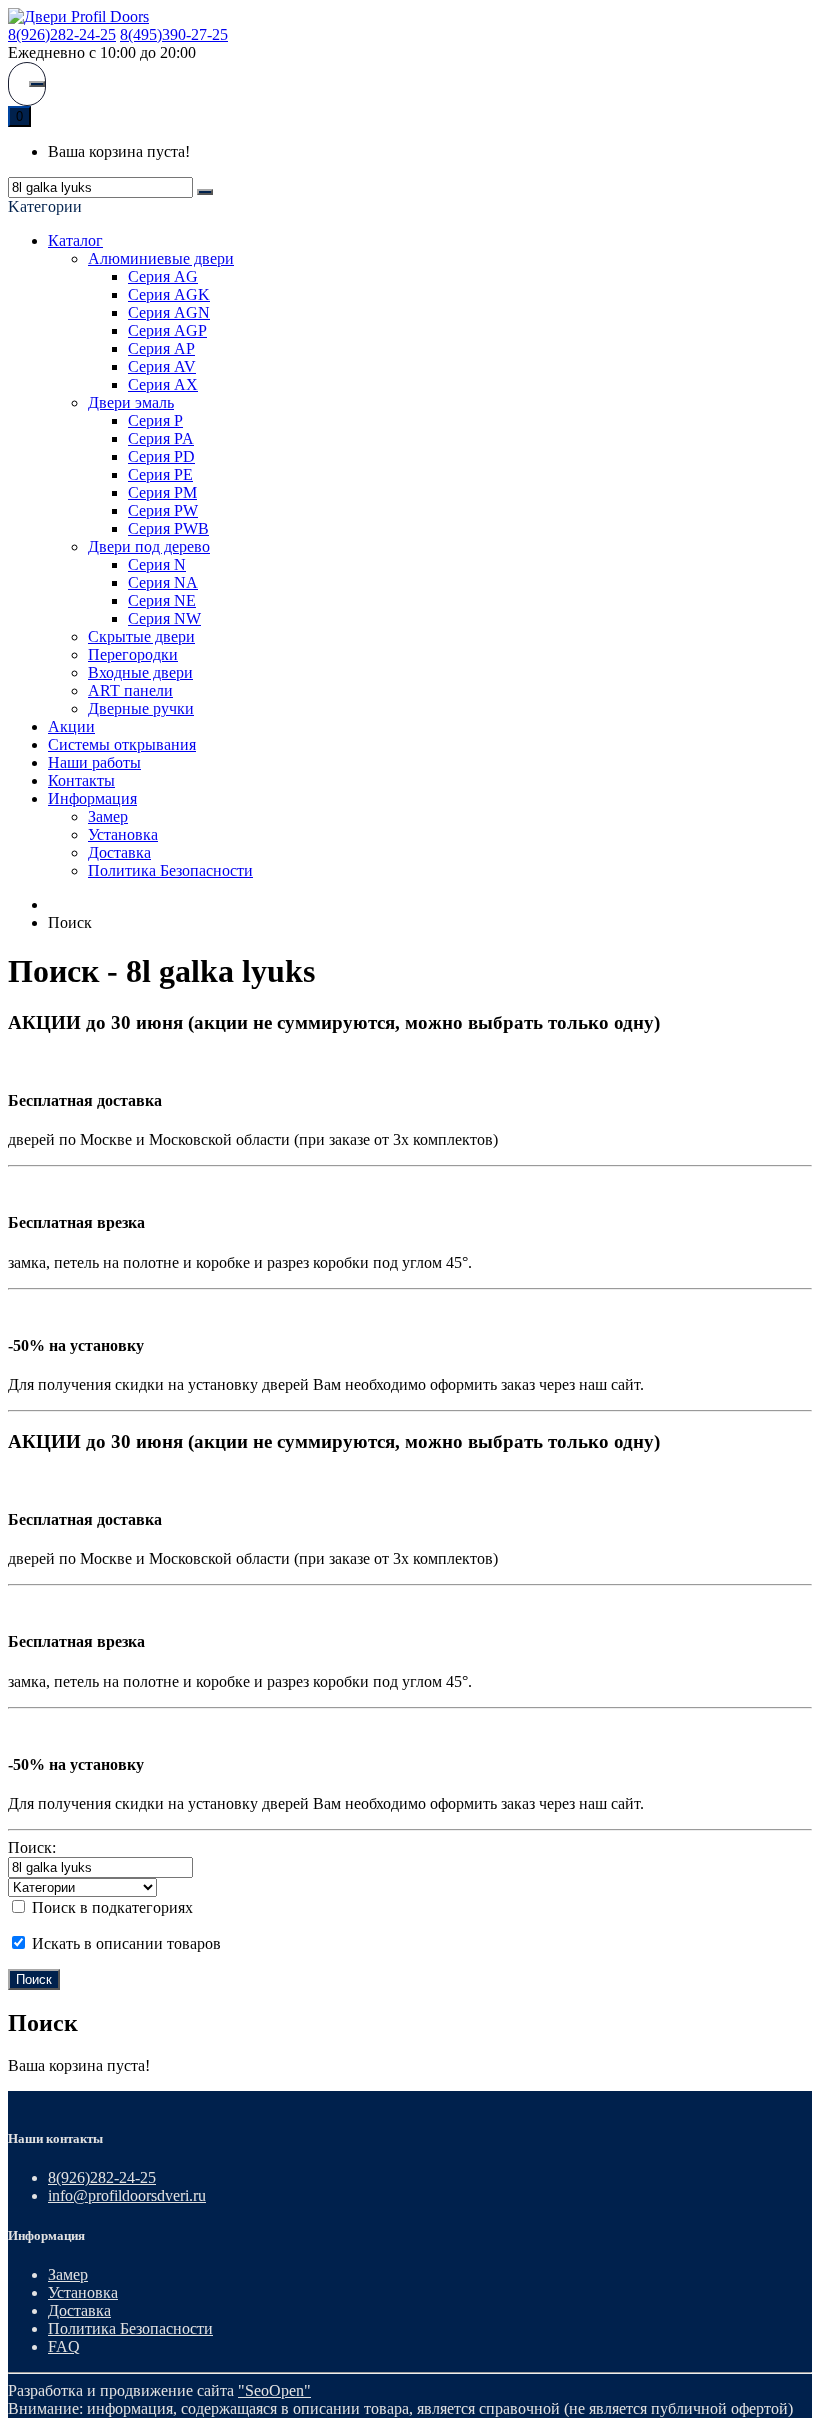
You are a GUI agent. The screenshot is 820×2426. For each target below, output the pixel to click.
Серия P (155, 420)
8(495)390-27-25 (174, 34)
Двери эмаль (131, 402)
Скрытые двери (141, 636)
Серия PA (161, 438)
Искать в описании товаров (124, 1943)
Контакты (81, 780)
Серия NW (164, 618)
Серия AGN (169, 312)
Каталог (75, 240)
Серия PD (161, 456)
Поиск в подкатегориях (110, 1907)
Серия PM (162, 492)
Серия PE (160, 474)
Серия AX (163, 384)
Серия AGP (167, 330)
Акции (71, 726)
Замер (108, 816)
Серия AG (163, 276)
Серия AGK (169, 294)
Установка (123, 834)
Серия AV (162, 366)
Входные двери (140, 672)
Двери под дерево (149, 546)
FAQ (64, 2346)
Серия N (157, 564)
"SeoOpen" (274, 2390)
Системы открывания (122, 744)
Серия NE (162, 600)
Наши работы (94, 762)
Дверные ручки (141, 708)
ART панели (130, 690)
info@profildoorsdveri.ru (127, 2195)
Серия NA (163, 582)
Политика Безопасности (170, 870)
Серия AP (161, 348)
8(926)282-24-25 (62, 34)
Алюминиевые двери (161, 258)
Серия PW (163, 510)
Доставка (119, 852)
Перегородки (133, 654)
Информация (92, 798)
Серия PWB (168, 528)
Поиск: (32, 1847)
